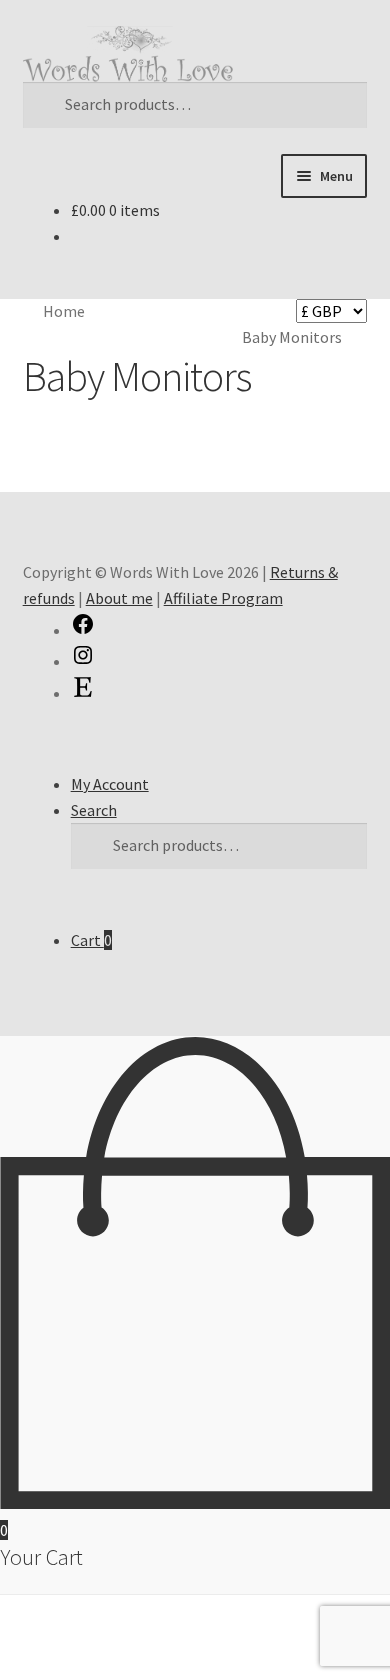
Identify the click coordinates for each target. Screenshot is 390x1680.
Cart (91, 940)
